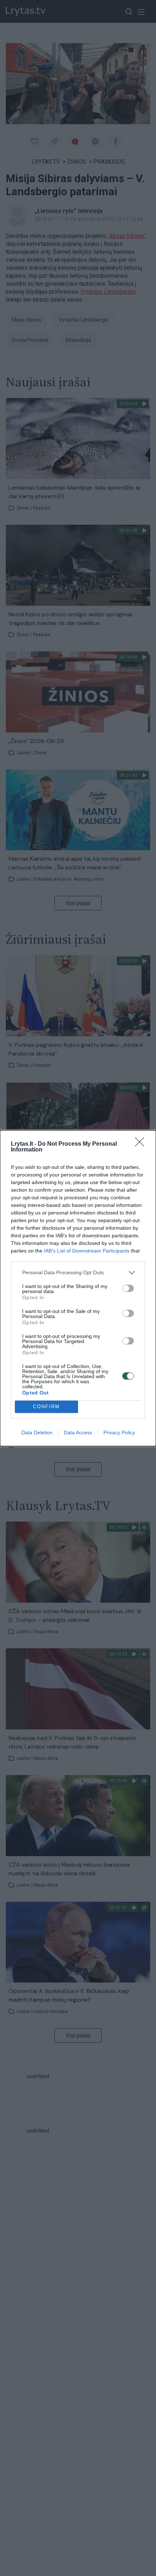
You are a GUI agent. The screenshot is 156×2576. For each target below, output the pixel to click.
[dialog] (78, 1288)
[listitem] (78, 1273)
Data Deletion (37, 1432)
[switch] (128, 1288)
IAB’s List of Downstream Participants (87, 1251)
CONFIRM (46, 1407)
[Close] (142, 1144)
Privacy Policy (119, 1432)
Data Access (78, 1432)
